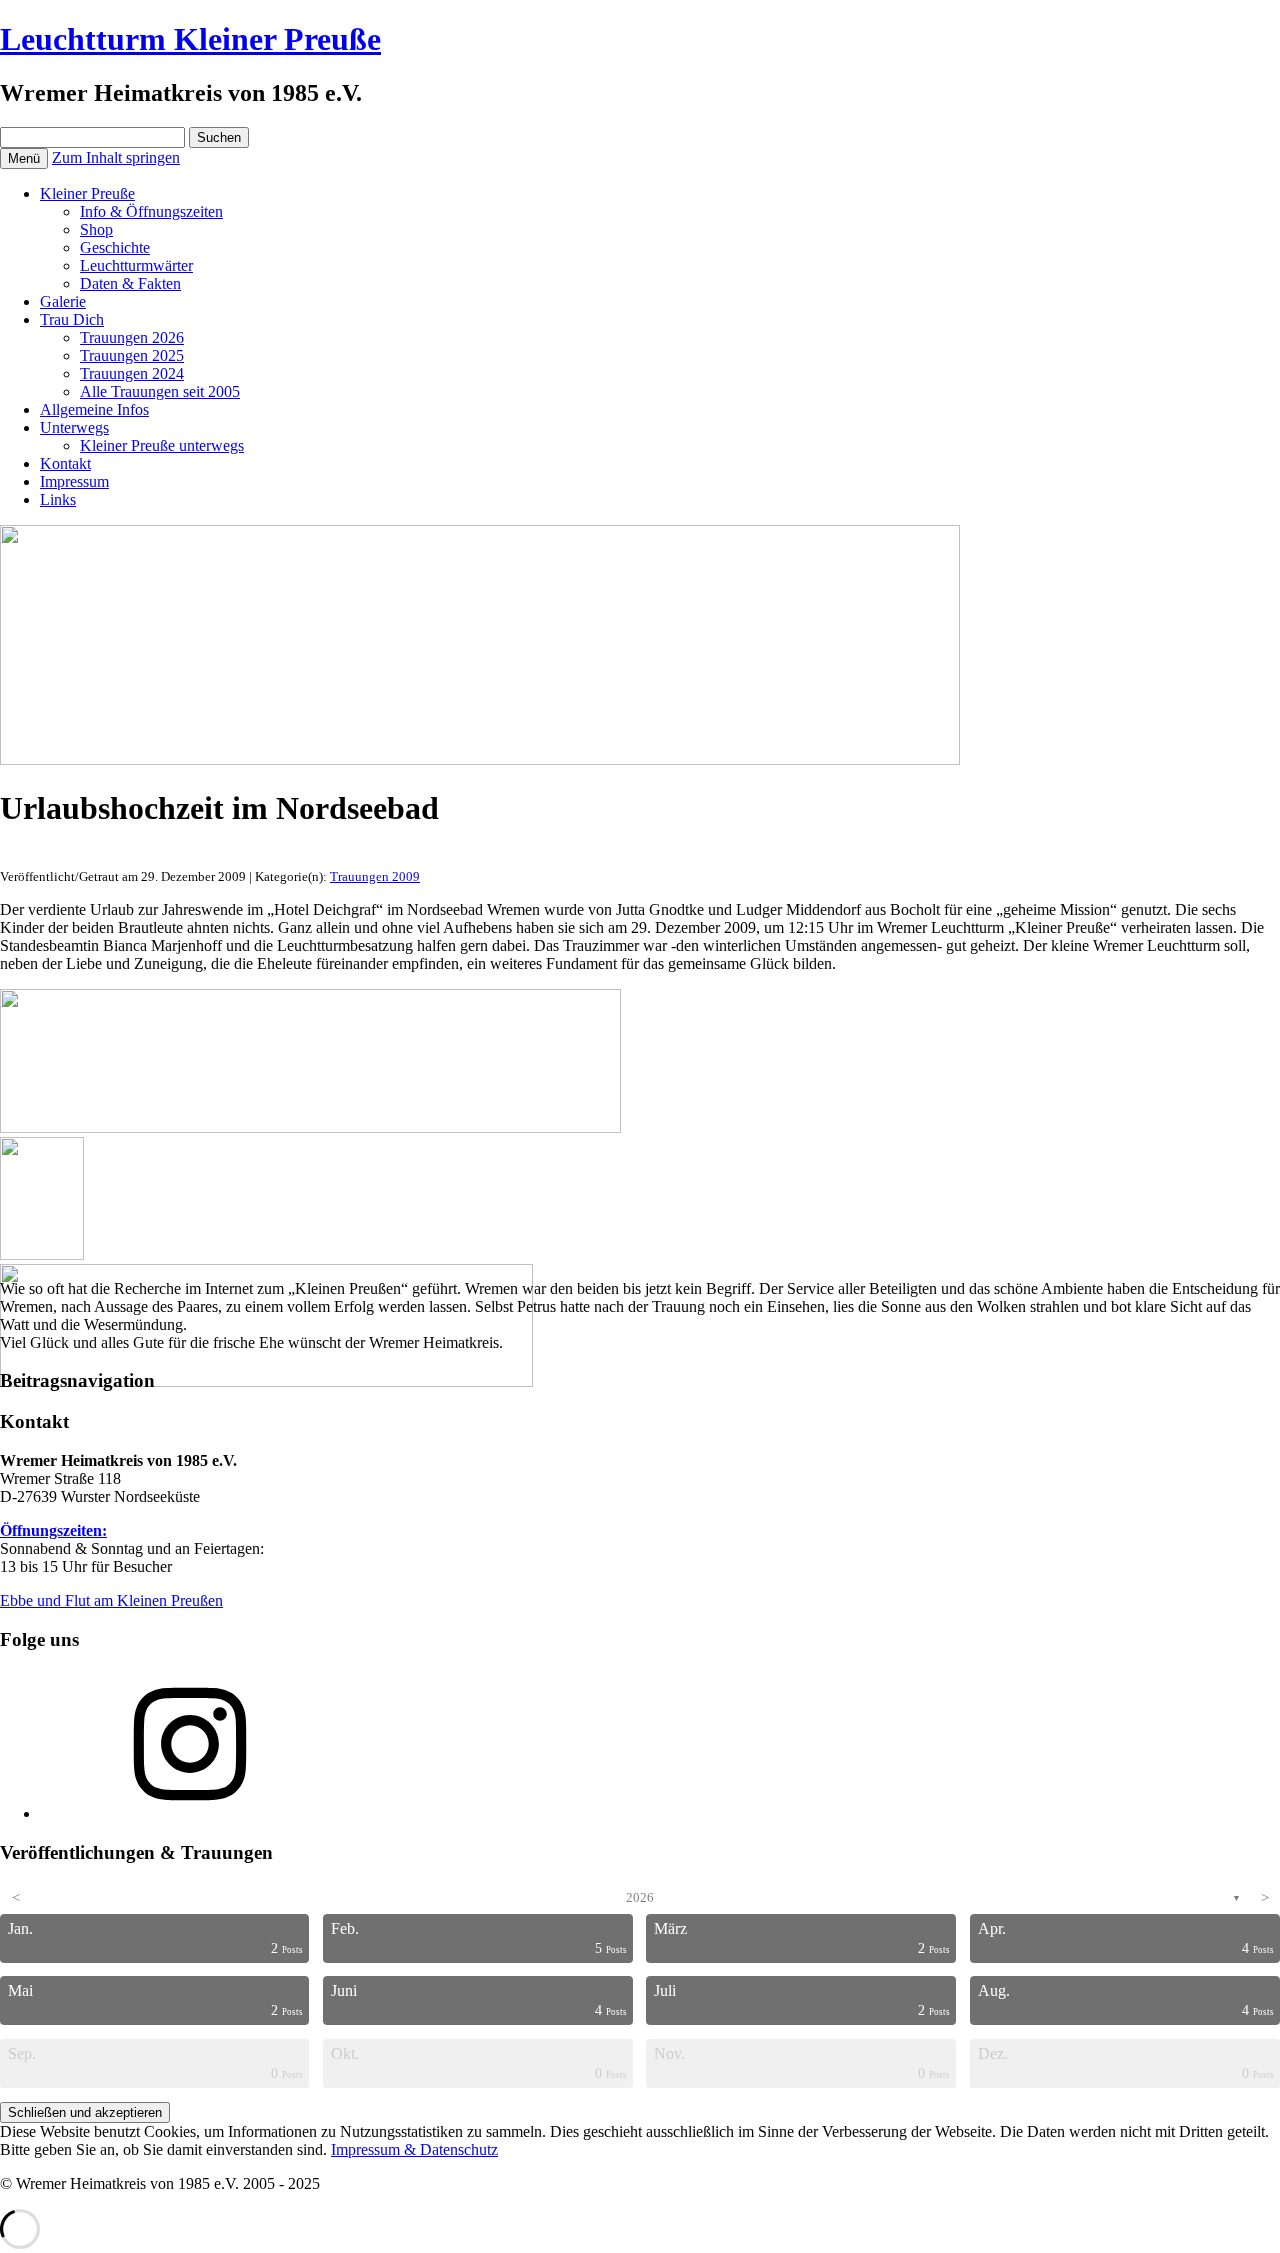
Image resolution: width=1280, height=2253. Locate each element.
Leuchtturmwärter (136, 265)
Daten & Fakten (130, 283)
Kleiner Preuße (87, 193)
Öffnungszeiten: (53, 1530)
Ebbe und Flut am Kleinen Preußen (111, 1600)
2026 (640, 1897)
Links (58, 499)
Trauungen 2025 (132, 355)
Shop (96, 229)
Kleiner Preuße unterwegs (162, 445)
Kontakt (65, 463)
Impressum (74, 481)
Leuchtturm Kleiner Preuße (190, 39)
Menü (24, 158)
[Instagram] (190, 1813)
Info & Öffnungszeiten (151, 211)
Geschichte (115, 247)
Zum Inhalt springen (116, 157)
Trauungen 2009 (375, 876)
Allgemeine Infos (94, 409)
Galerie (63, 301)
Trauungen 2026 (132, 337)
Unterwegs (74, 427)
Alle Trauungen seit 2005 (160, 391)
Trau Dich (72, 319)
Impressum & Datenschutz (414, 2149)
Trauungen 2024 (132, 373)
